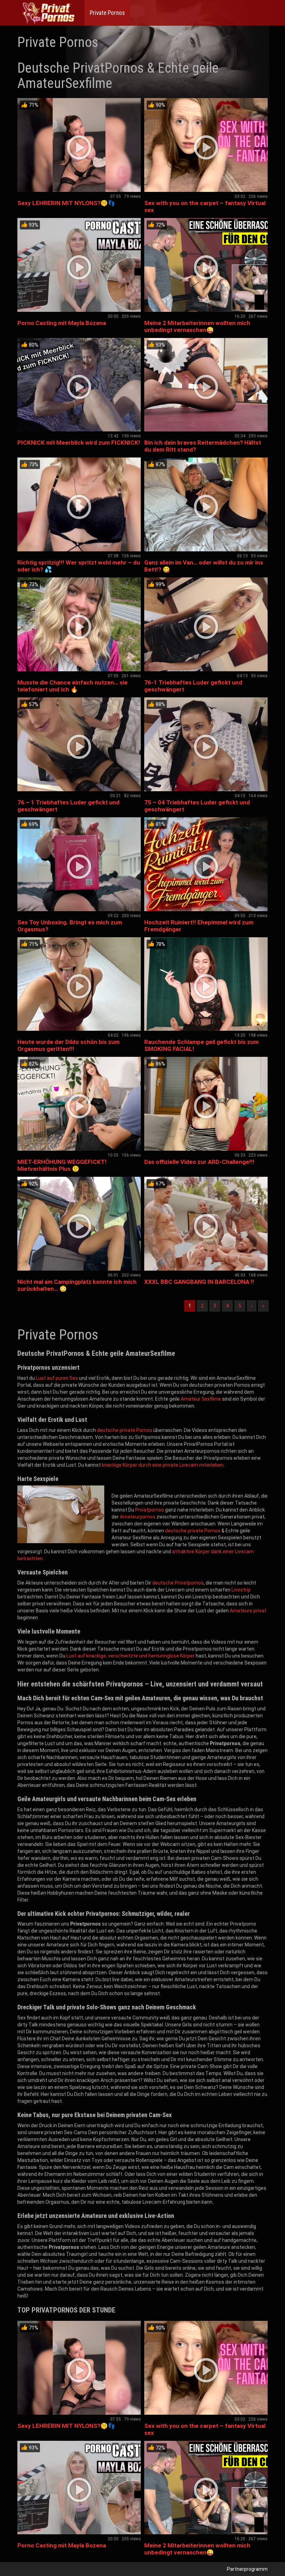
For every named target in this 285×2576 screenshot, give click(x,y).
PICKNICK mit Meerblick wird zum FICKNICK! (79, 443)
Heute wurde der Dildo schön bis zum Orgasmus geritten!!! (68, 1045)
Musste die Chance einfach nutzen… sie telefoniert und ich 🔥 (72, 686)
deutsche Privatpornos (178, 1583)
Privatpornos (150, 1510)
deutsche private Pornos (125, 1430)
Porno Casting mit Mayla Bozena (62, 323)
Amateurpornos (138, 1517)
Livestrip (241, 1590)
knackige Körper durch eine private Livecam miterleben (163, 1465)
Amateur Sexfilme (201, 1399)
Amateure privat (248, 1611)
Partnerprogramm (247, 2569)
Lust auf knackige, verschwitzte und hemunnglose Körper (131, 1656)
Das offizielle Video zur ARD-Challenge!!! (199, 1162)
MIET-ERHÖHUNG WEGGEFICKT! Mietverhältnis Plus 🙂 (62, 1165)
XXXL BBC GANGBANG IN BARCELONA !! (199, 1282)
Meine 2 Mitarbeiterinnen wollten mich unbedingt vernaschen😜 (197, 326)
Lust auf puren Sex (57, 1378)
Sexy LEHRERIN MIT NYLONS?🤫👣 (66, 203)
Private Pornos (107, 13)
